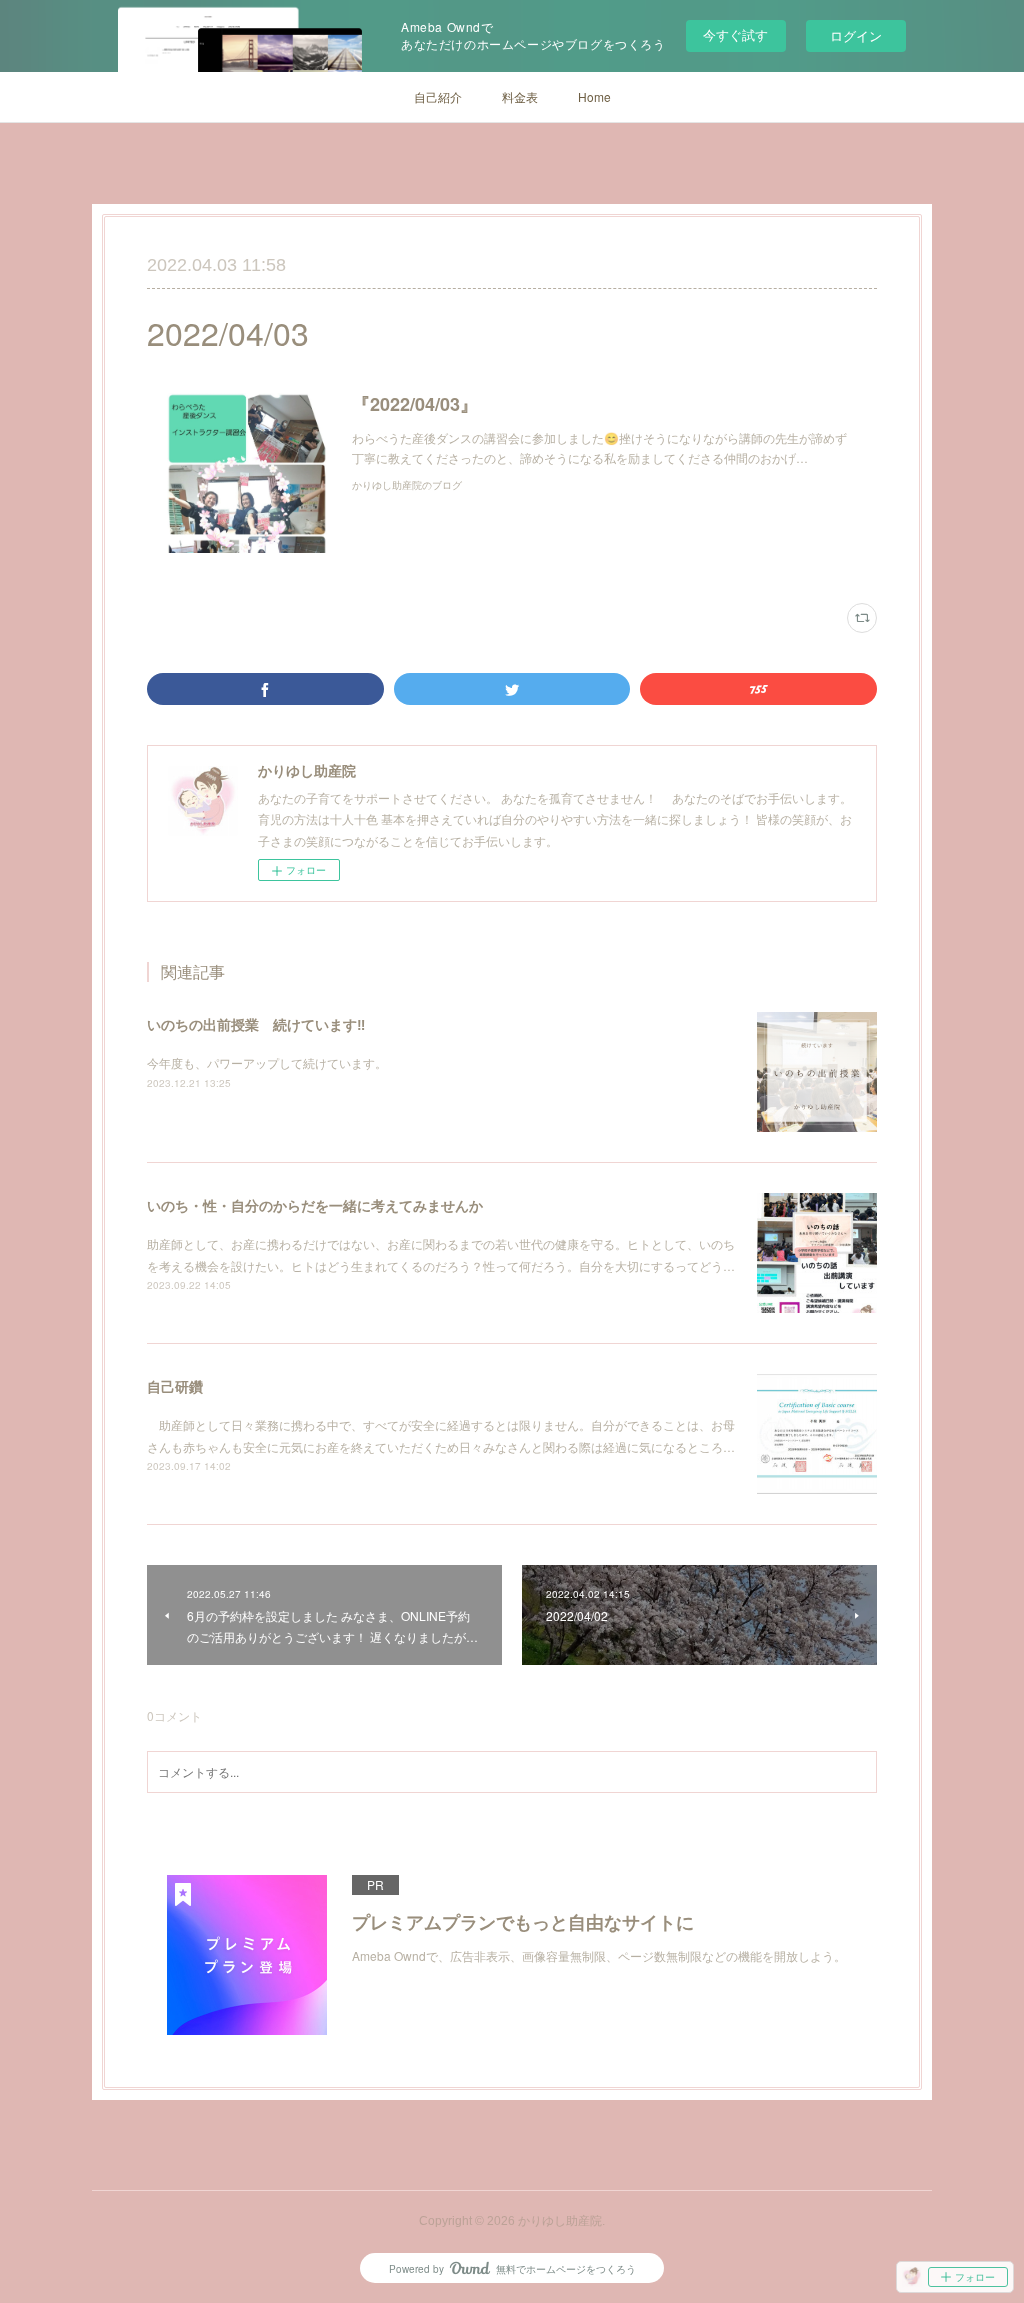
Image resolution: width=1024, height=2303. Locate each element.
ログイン (856, 35)
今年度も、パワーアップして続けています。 (267, 1062)
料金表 (520, 96)
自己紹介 (438, 96)
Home (594, 96)
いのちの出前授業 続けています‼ (256, 1024)
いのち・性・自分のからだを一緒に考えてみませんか (315, 1205)
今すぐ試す (735, 34)
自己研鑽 (175, 1386)
